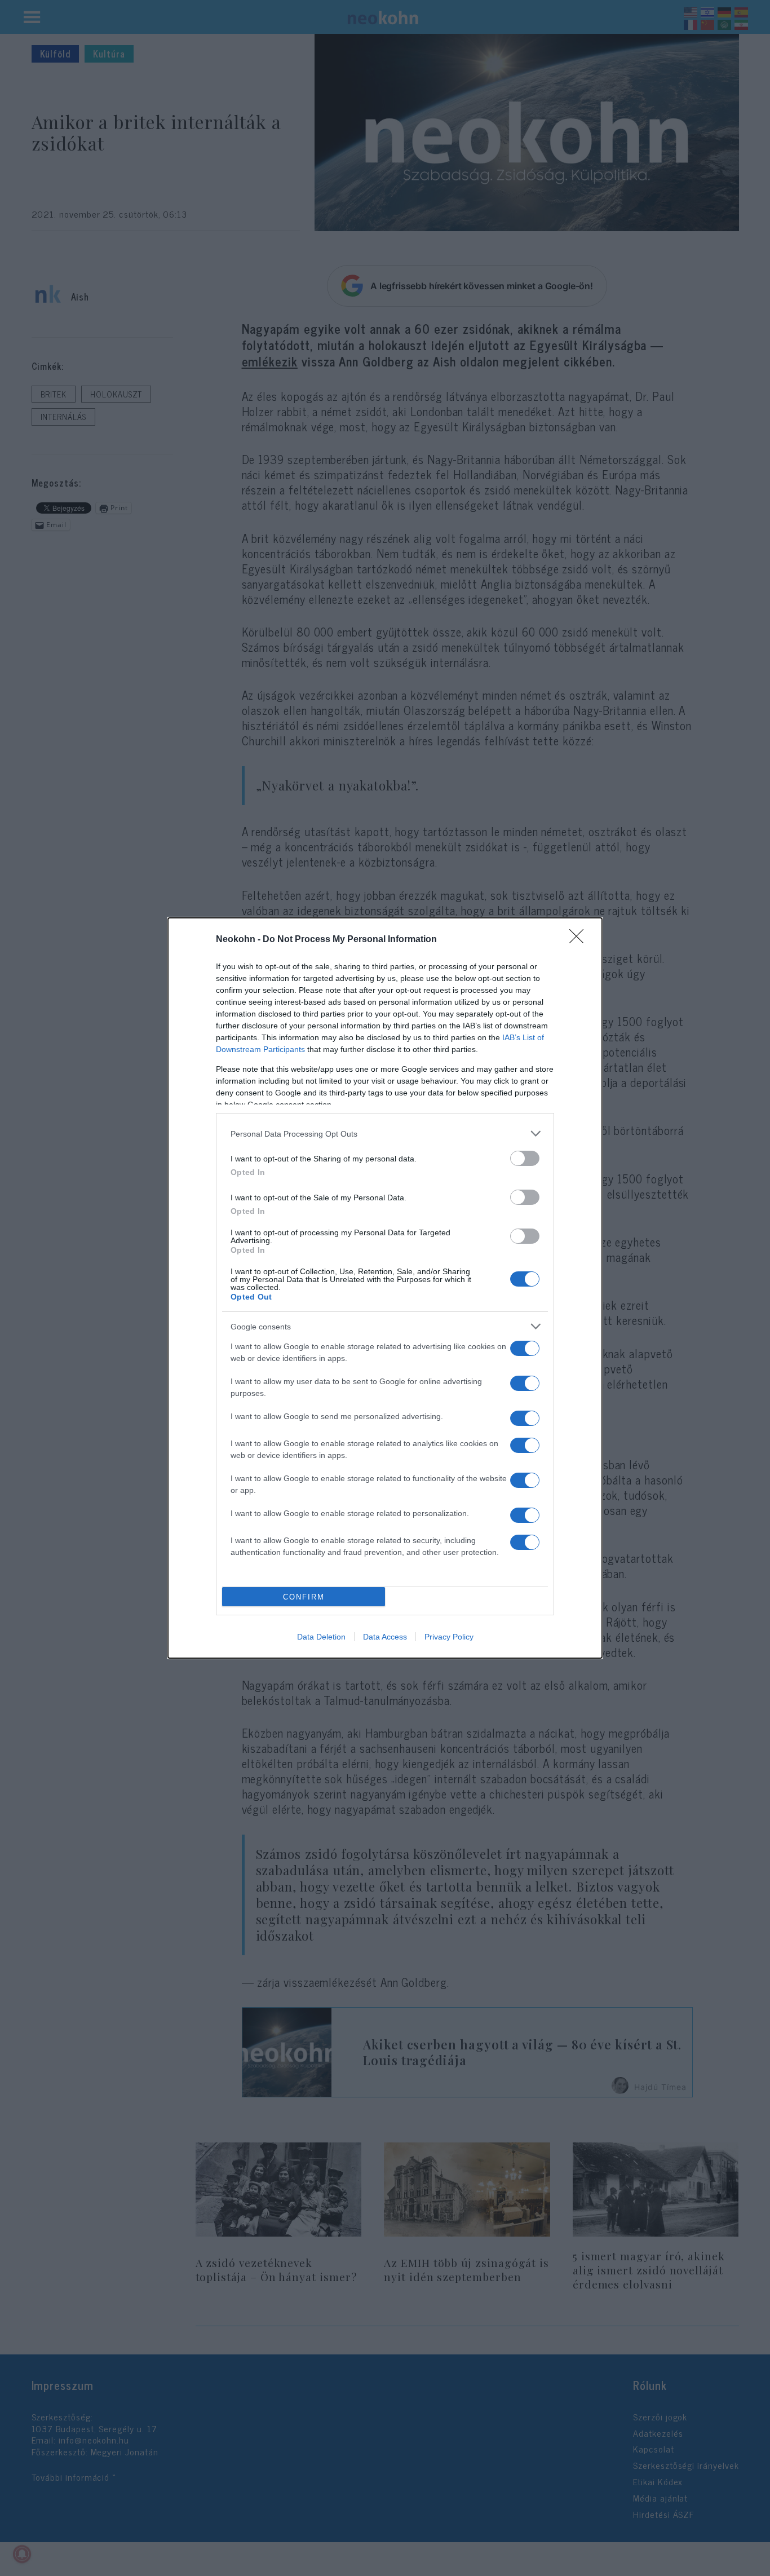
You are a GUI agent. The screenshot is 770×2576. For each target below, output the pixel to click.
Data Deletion (321, 1637)
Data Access (385, 1637)
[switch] (525, 1158)
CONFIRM (304, 1597)
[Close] (580, 940)
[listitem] (385, 1134)
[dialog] (385, 1288)
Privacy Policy (449, 1637)
